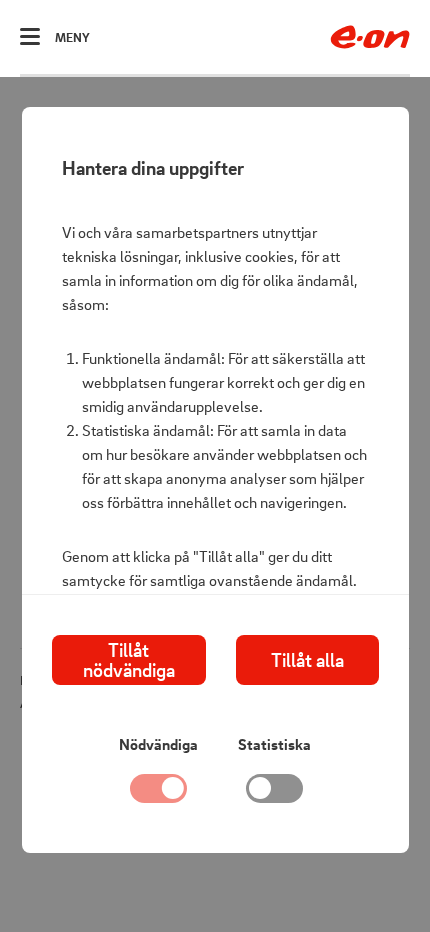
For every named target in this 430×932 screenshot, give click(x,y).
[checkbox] (275, 793)
